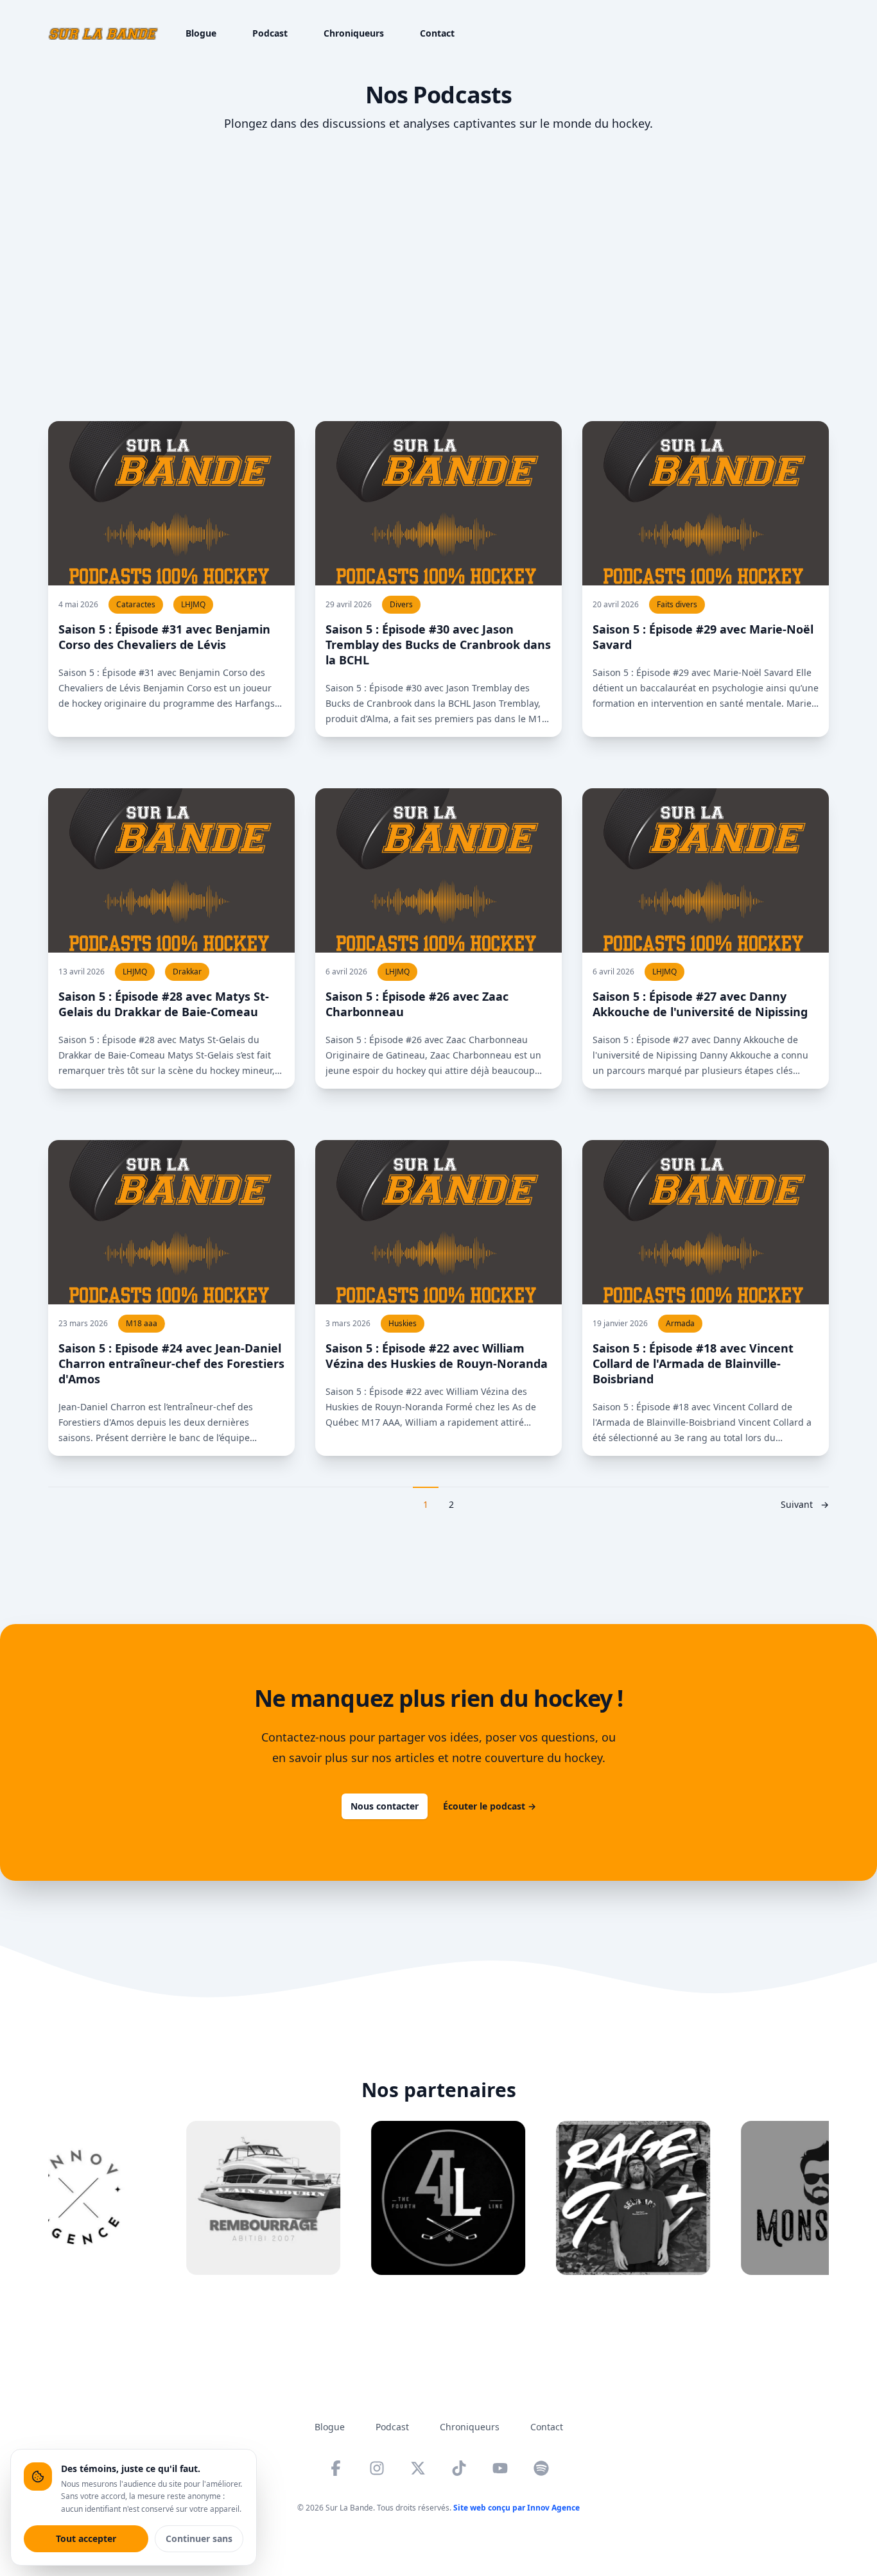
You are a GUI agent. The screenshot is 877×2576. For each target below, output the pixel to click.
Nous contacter (385, 1806)
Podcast (270, 33)
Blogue (201, 33)
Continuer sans (199, 2538)
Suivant (805, 1504)
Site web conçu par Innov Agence (517, 2508)
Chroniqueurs (354, 33)
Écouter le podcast (490, 1806)
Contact (437, 33)
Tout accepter (86, 2538)
